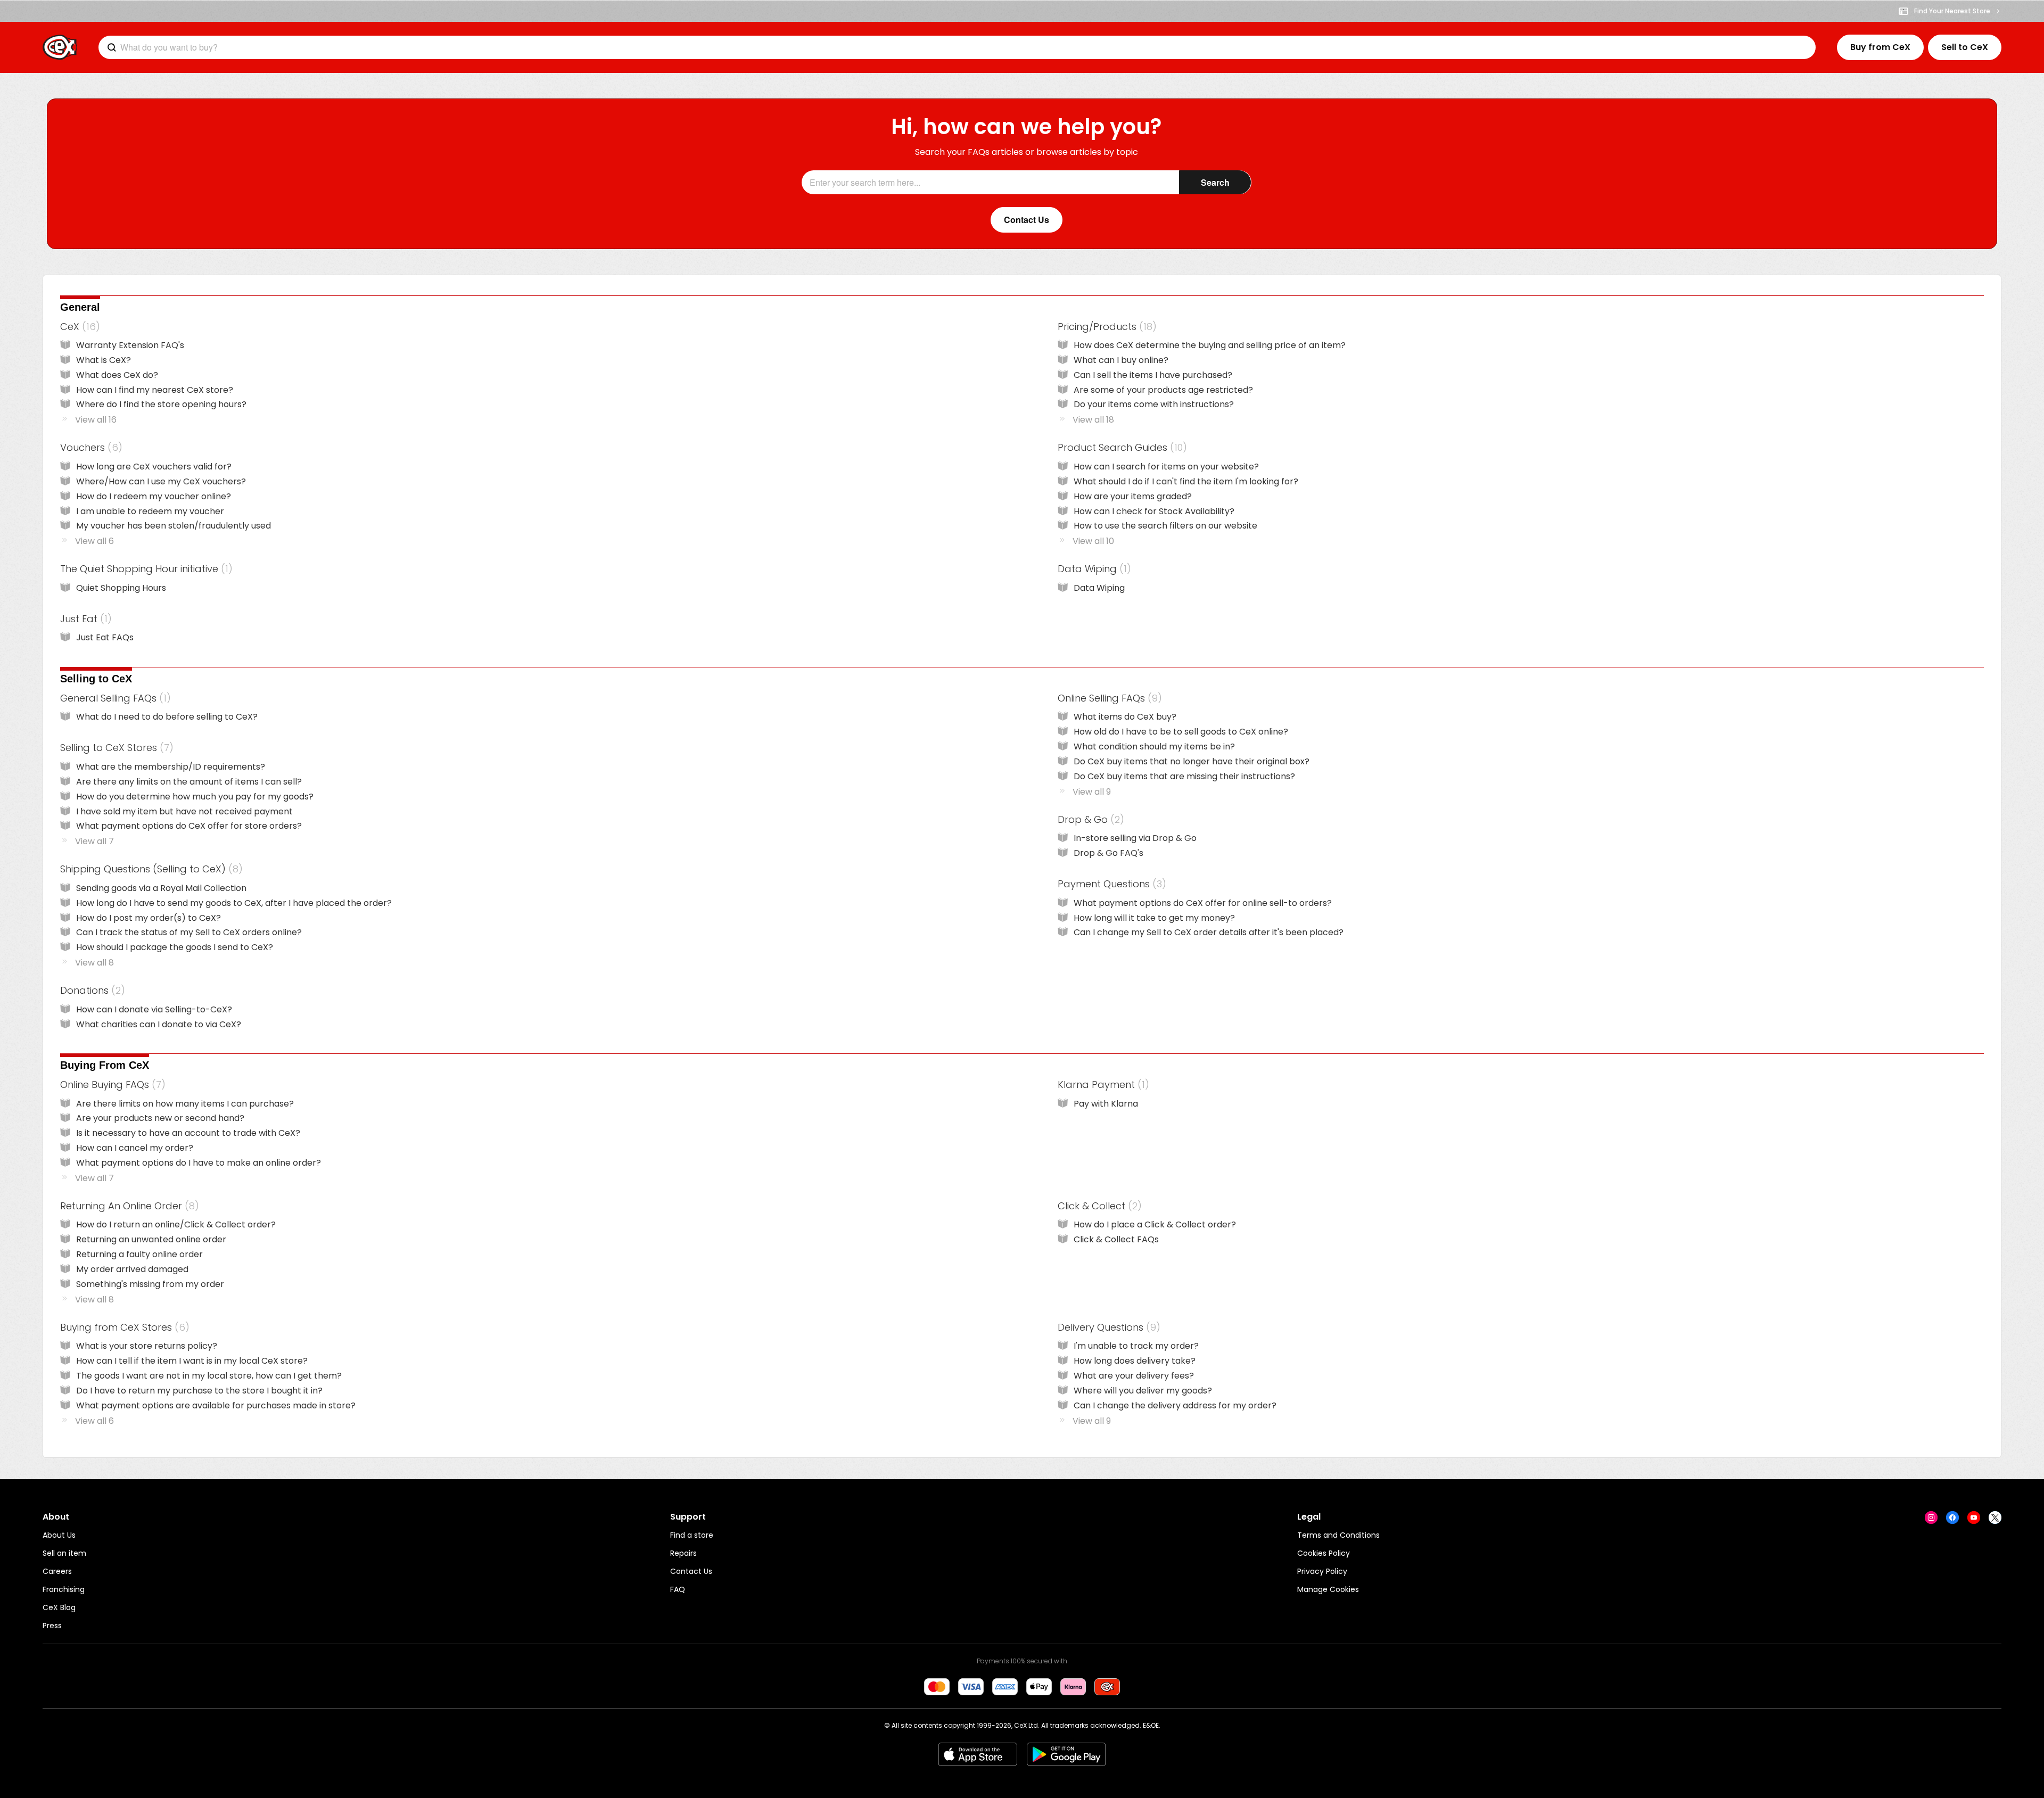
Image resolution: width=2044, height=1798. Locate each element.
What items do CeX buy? (1125, 717)
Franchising (64, 1589)
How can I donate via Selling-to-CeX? (154, 1009)
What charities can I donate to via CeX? (159, 1024)
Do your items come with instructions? (1154, 404)
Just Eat (84, 619)
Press (52, 1626)
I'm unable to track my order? (1136, 1346)
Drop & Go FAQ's (1108, 853)
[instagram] (1931, 1517)
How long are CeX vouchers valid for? (154, 467)
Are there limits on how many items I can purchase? (185, 1104)
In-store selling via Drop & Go (1135, 838)
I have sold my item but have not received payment (184, 811)
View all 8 (94, 963)
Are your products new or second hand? (160, 1118)
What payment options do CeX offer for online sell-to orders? (1203, 903)
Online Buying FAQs (111, 1084)
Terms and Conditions (1338, 1535)
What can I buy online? (1121, 360)
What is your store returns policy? (147, 1346)
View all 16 (96, 420)
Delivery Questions (1107, 1327)
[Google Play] (1066, 1754)
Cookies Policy (1324, 1553)
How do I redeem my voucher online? (154, 496)
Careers (57, 1571)
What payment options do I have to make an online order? (199, 1163)
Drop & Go (1089, 819)
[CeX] (60, 47)
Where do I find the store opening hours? (161, 404)
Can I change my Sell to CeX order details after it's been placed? (1209, 932)
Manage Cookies (1328, 1589)
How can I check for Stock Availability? (1154, 511)
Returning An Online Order (127, 1206)
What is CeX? (104, 360)
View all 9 (1092, 792)
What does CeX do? (117, 375)
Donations (90, 990)
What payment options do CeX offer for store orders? (189, 826)
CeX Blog (59, 1607)
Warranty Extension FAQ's (130, 345)
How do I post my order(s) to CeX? (149, 918)
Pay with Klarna (1106, 1104)
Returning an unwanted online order (151, 1239)
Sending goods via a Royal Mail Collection (161, 888)
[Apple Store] (978, 1754)
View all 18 (1093, 420)
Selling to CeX (96, 679)
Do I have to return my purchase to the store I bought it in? (199, 1391)
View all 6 (94, 541)
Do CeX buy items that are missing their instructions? (1184, 776)
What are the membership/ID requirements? (171, 767)
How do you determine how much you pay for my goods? (195, 797)
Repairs (683, 1553)
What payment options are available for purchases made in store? (216, 1405)
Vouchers (89, 447)
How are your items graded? (1133, 496)
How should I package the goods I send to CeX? (175, 947)
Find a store (692, 1535)
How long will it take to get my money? (1154, 918)
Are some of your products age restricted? (1163, 390)
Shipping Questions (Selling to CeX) (149, 869)
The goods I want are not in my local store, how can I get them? (209, 1376)
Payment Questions (1110, 884)
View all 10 (1093, 541)
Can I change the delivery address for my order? (1175, 1405)
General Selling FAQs (113, 698)
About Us (59, 1535)
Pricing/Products (1105, 327)
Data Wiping (1092, 569)
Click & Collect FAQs (1116, 1239)
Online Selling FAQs (1108, 698)
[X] (1995, 1517)
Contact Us (691, 1571)
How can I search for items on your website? (1166, 467)
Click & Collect (1098, 1206)
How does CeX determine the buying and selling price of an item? (1210, 345)
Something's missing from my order (150, 1284)
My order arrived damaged (132, 1269)
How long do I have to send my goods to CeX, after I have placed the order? (234, 903)
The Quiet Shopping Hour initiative (144, 569)
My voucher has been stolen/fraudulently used (174, 526)
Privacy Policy (1322, 1571)
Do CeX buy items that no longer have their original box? (1192, 761)
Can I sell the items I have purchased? (1153, 375)
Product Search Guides (1120, 447)
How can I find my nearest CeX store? (155, 390)
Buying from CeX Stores (123, 1327)
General (80, 307)
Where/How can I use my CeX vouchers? (161, 481)
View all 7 (94, 841)
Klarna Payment (1101, 1084)
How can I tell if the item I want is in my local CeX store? (192, 1361)
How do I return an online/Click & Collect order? (176, 1224)
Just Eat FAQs (105, 637)
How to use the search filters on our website (1165, 526)
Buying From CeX (105, 1065)
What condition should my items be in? (1154, 747)
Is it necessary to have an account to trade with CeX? (188, 1133)
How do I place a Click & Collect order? (1155, 1224)
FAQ (678, 1589)
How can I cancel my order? (135, 1148)
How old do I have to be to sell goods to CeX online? (1181, 732)
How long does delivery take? (1135, 1361)
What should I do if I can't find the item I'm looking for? (1186, 481)
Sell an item (64, 1553)
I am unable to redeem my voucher (150, 511)
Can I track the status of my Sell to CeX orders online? (189, 932)
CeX (78, 327)
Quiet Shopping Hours (121, 588)
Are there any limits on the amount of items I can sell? (189, 782)
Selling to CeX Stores (115, 748)
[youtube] (1974, 1517)
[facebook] (1952, 1517)
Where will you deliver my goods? (1143, 1391)
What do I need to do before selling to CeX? (167, 717)
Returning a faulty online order (139, 1254)
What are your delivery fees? (1134, 1376)
